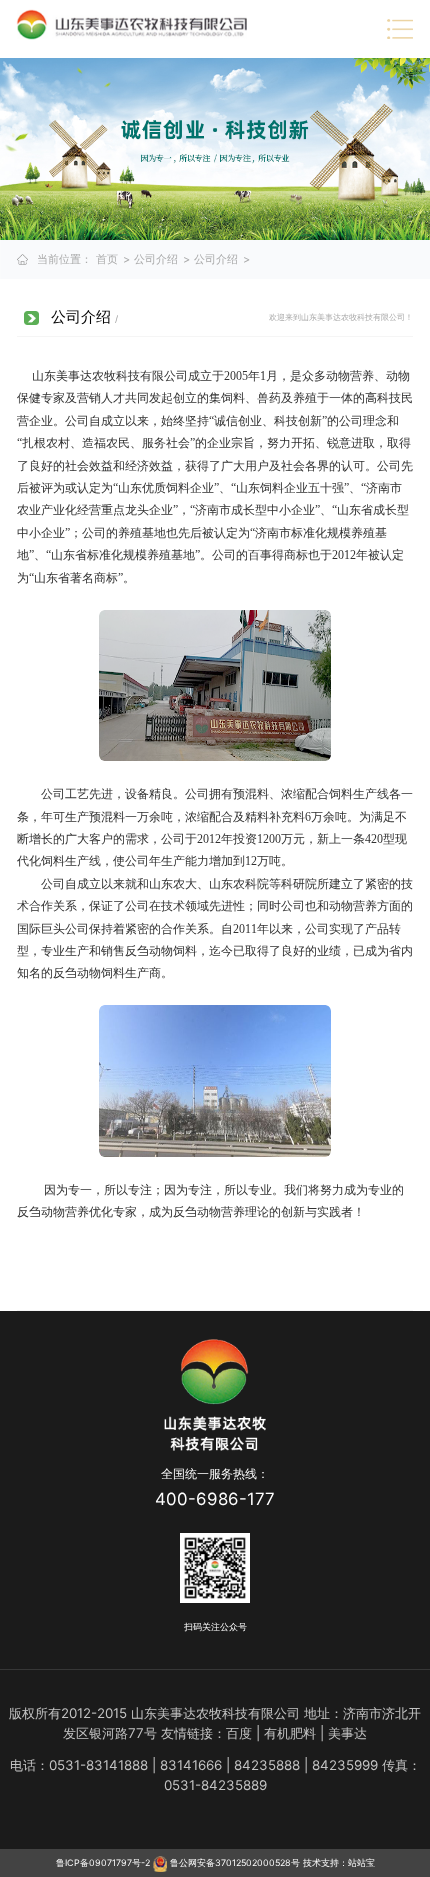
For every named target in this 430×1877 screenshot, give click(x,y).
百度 (239, 1733)
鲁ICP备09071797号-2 (103, 1862)
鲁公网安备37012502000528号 (233, 1862)
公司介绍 (156, 259)
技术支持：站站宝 (339, 1862)
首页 (107, 259)
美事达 (347, 1733)
